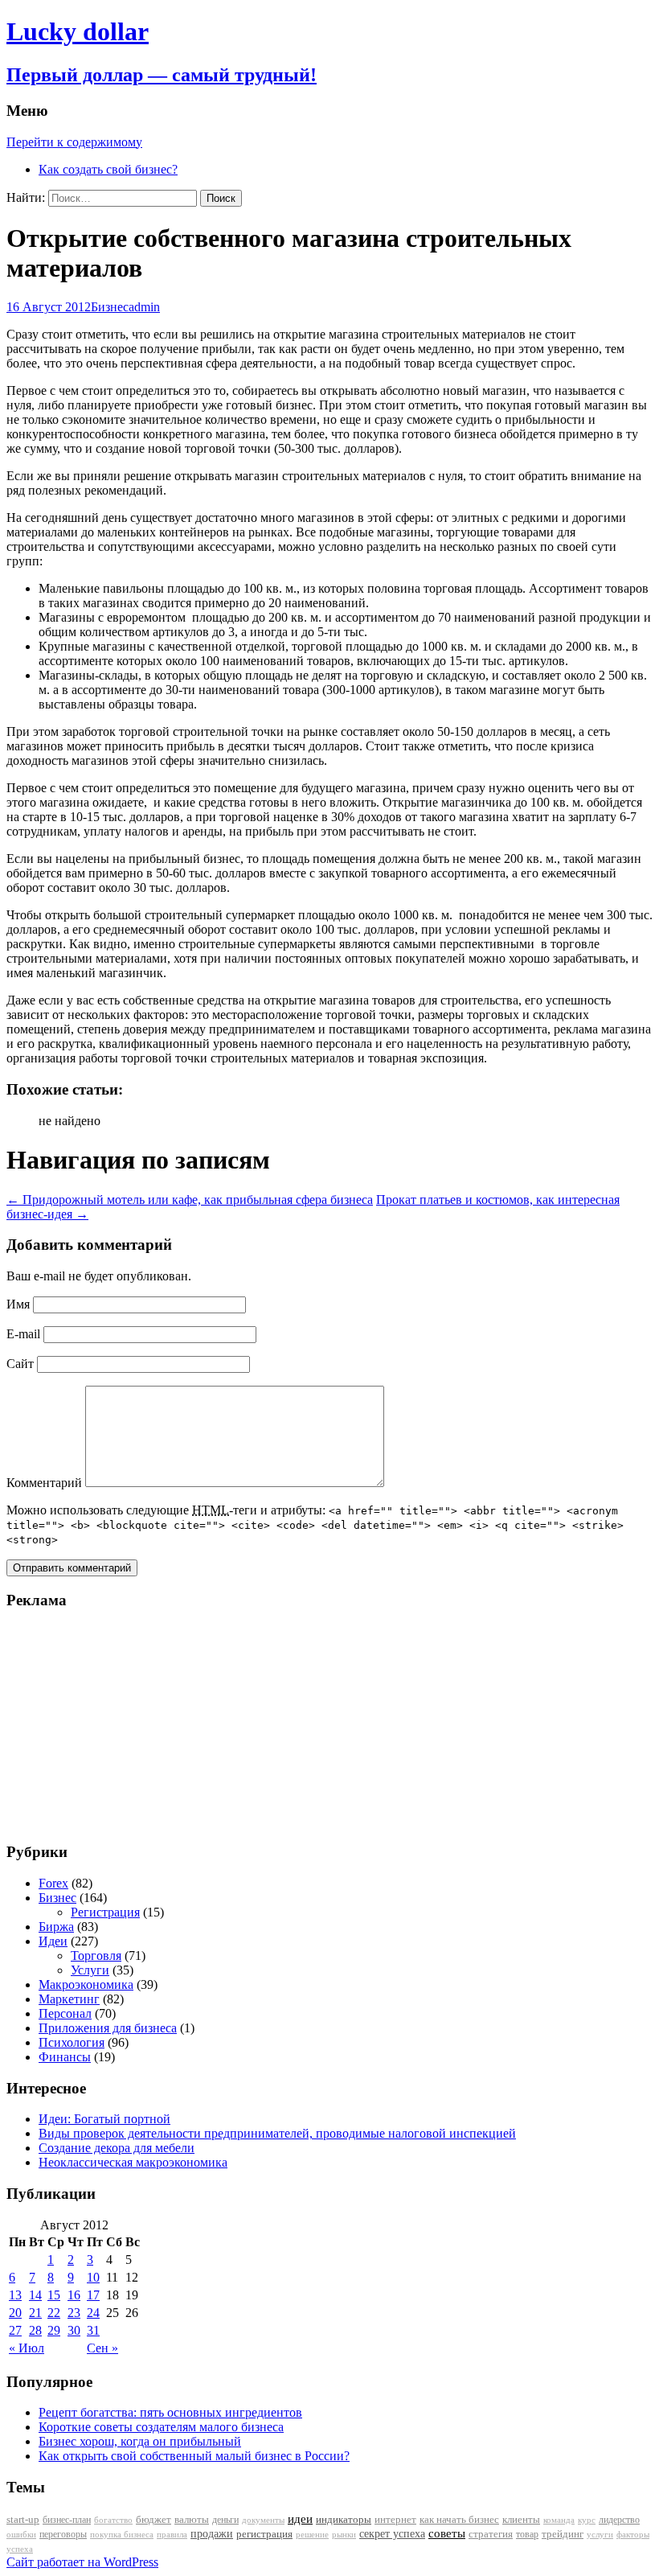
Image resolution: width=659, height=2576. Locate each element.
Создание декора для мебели (117, 2148)
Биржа (56, 1927)
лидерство (619, 2520)
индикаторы (344, 2519)
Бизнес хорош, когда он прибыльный (140, 2441)
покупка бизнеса (122, 2534)
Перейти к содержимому (74, 142)
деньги (225, 2520)
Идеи (53, 1941)
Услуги (90, 1970)
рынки (344, 2534)
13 (15, 2295)
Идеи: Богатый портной (104, 2119)
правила (172, 2535)
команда (559, 2520)
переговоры (63, 2534)
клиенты (521, 2520)
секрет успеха (392, 2534)
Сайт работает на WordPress (82, 2562)
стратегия (491, 2534)
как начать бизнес (459, 2520)
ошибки (21, 2535)
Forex (53, 1883)
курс (587, 2520)
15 (54, 2295)
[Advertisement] (107, 1725)
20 (15, 2313)
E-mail (23, 1334)
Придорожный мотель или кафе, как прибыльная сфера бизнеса (190, 1200)
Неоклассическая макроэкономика (133, 2162)
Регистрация (105, 1912)
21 (35, 2313)
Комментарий (44, 1483)
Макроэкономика (86, 1984)
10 (93, 2277)
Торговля (96, 1956)
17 (93, 2295)
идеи (300, 2519)
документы (263, 2520)
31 (93, 2330)
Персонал (65, 2013)
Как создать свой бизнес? (108, 169)
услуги (600, 2534)
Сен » (102, 2348)
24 (93, 2313)
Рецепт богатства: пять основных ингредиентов (170, 2412)
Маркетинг (69, 1999)
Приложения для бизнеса (108, 2028)
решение (312, 2535)
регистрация (264, 2534)
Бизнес (110, 307)
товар (527, 2534)
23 (74, 2313)
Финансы (65, 2057)
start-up (23, 2520)
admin (144, 307)
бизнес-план (67, 2520)
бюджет (153, 2520)
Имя (18, 1304)
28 (35, 2330)
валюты (192, 2520)
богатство (113, 2520)
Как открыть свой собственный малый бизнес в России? (194, 2456)
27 (15, 2330)
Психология (72, 2042)
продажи (212, 2533)
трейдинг (563, 2534)
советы (447, 2533)
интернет (395, 2519)
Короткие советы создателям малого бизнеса (161, 2427)
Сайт (20, 1364)
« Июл (27, 2348)
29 (54, 2330)
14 (35, 2295)
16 (74, 2295)
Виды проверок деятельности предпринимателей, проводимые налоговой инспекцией (277, 2133)
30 (74, 2330)
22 (54, 2313)
